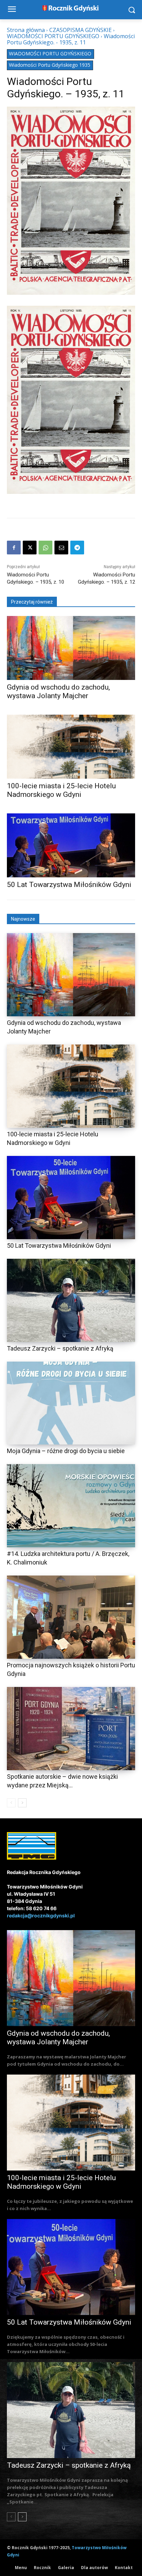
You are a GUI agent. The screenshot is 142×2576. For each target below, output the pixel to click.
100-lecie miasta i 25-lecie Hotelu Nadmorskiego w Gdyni (61, 790)
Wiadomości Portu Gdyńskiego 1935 (50, 65)
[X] (30, 548)
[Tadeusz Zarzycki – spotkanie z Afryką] (71, 1300)
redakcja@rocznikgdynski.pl (41, 1915)
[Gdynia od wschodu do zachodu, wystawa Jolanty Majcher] (71, 648)
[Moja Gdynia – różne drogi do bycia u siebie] (71, 1403)
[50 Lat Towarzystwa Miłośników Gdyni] (71, 845)
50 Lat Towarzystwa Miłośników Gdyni (69, 885)
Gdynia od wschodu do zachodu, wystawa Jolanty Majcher (58, 691)
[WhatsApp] (45, 548)
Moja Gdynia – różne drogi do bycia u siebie (66, 1451)
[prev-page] (11, 1803)
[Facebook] (14, 548)
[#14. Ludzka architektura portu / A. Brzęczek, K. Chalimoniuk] (71, 1506)
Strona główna (26, 30)
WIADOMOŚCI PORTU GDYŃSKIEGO (53, 36)
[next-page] (22, 1803)
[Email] (61, 548)
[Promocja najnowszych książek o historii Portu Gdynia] (71, 1617)
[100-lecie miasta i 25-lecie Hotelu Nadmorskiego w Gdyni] (71, 747)
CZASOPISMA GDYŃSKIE (80, 30)
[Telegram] (77, 548)
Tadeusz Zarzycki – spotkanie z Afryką (60, 1348)
